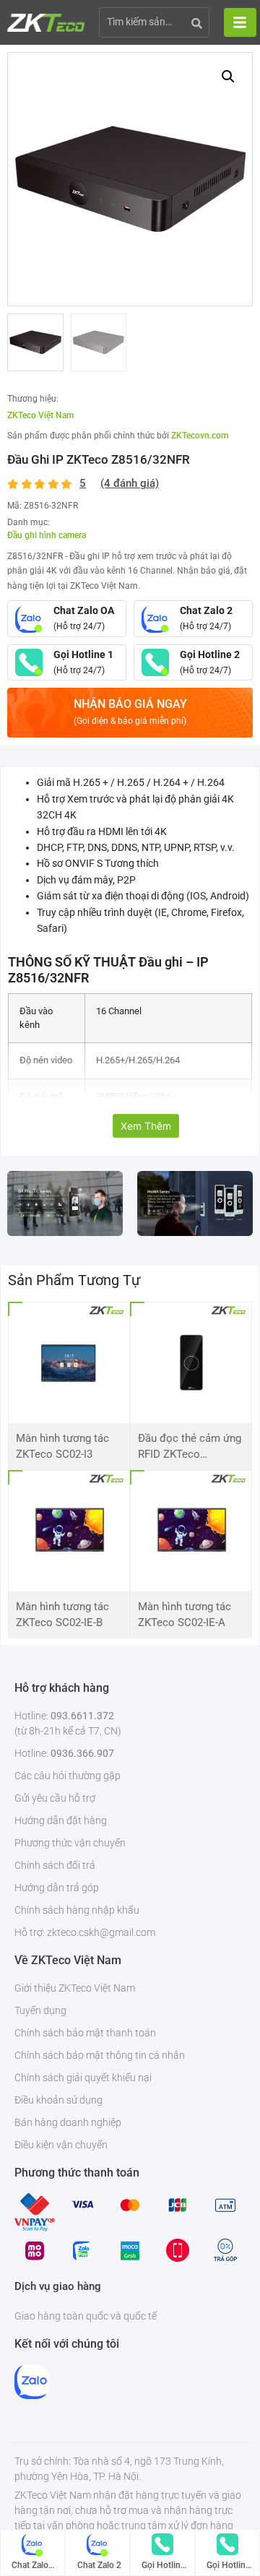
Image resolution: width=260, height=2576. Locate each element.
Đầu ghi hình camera (47, 535)
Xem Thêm (146, 1126)
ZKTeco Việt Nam (40, 415)
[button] (228, 77)
